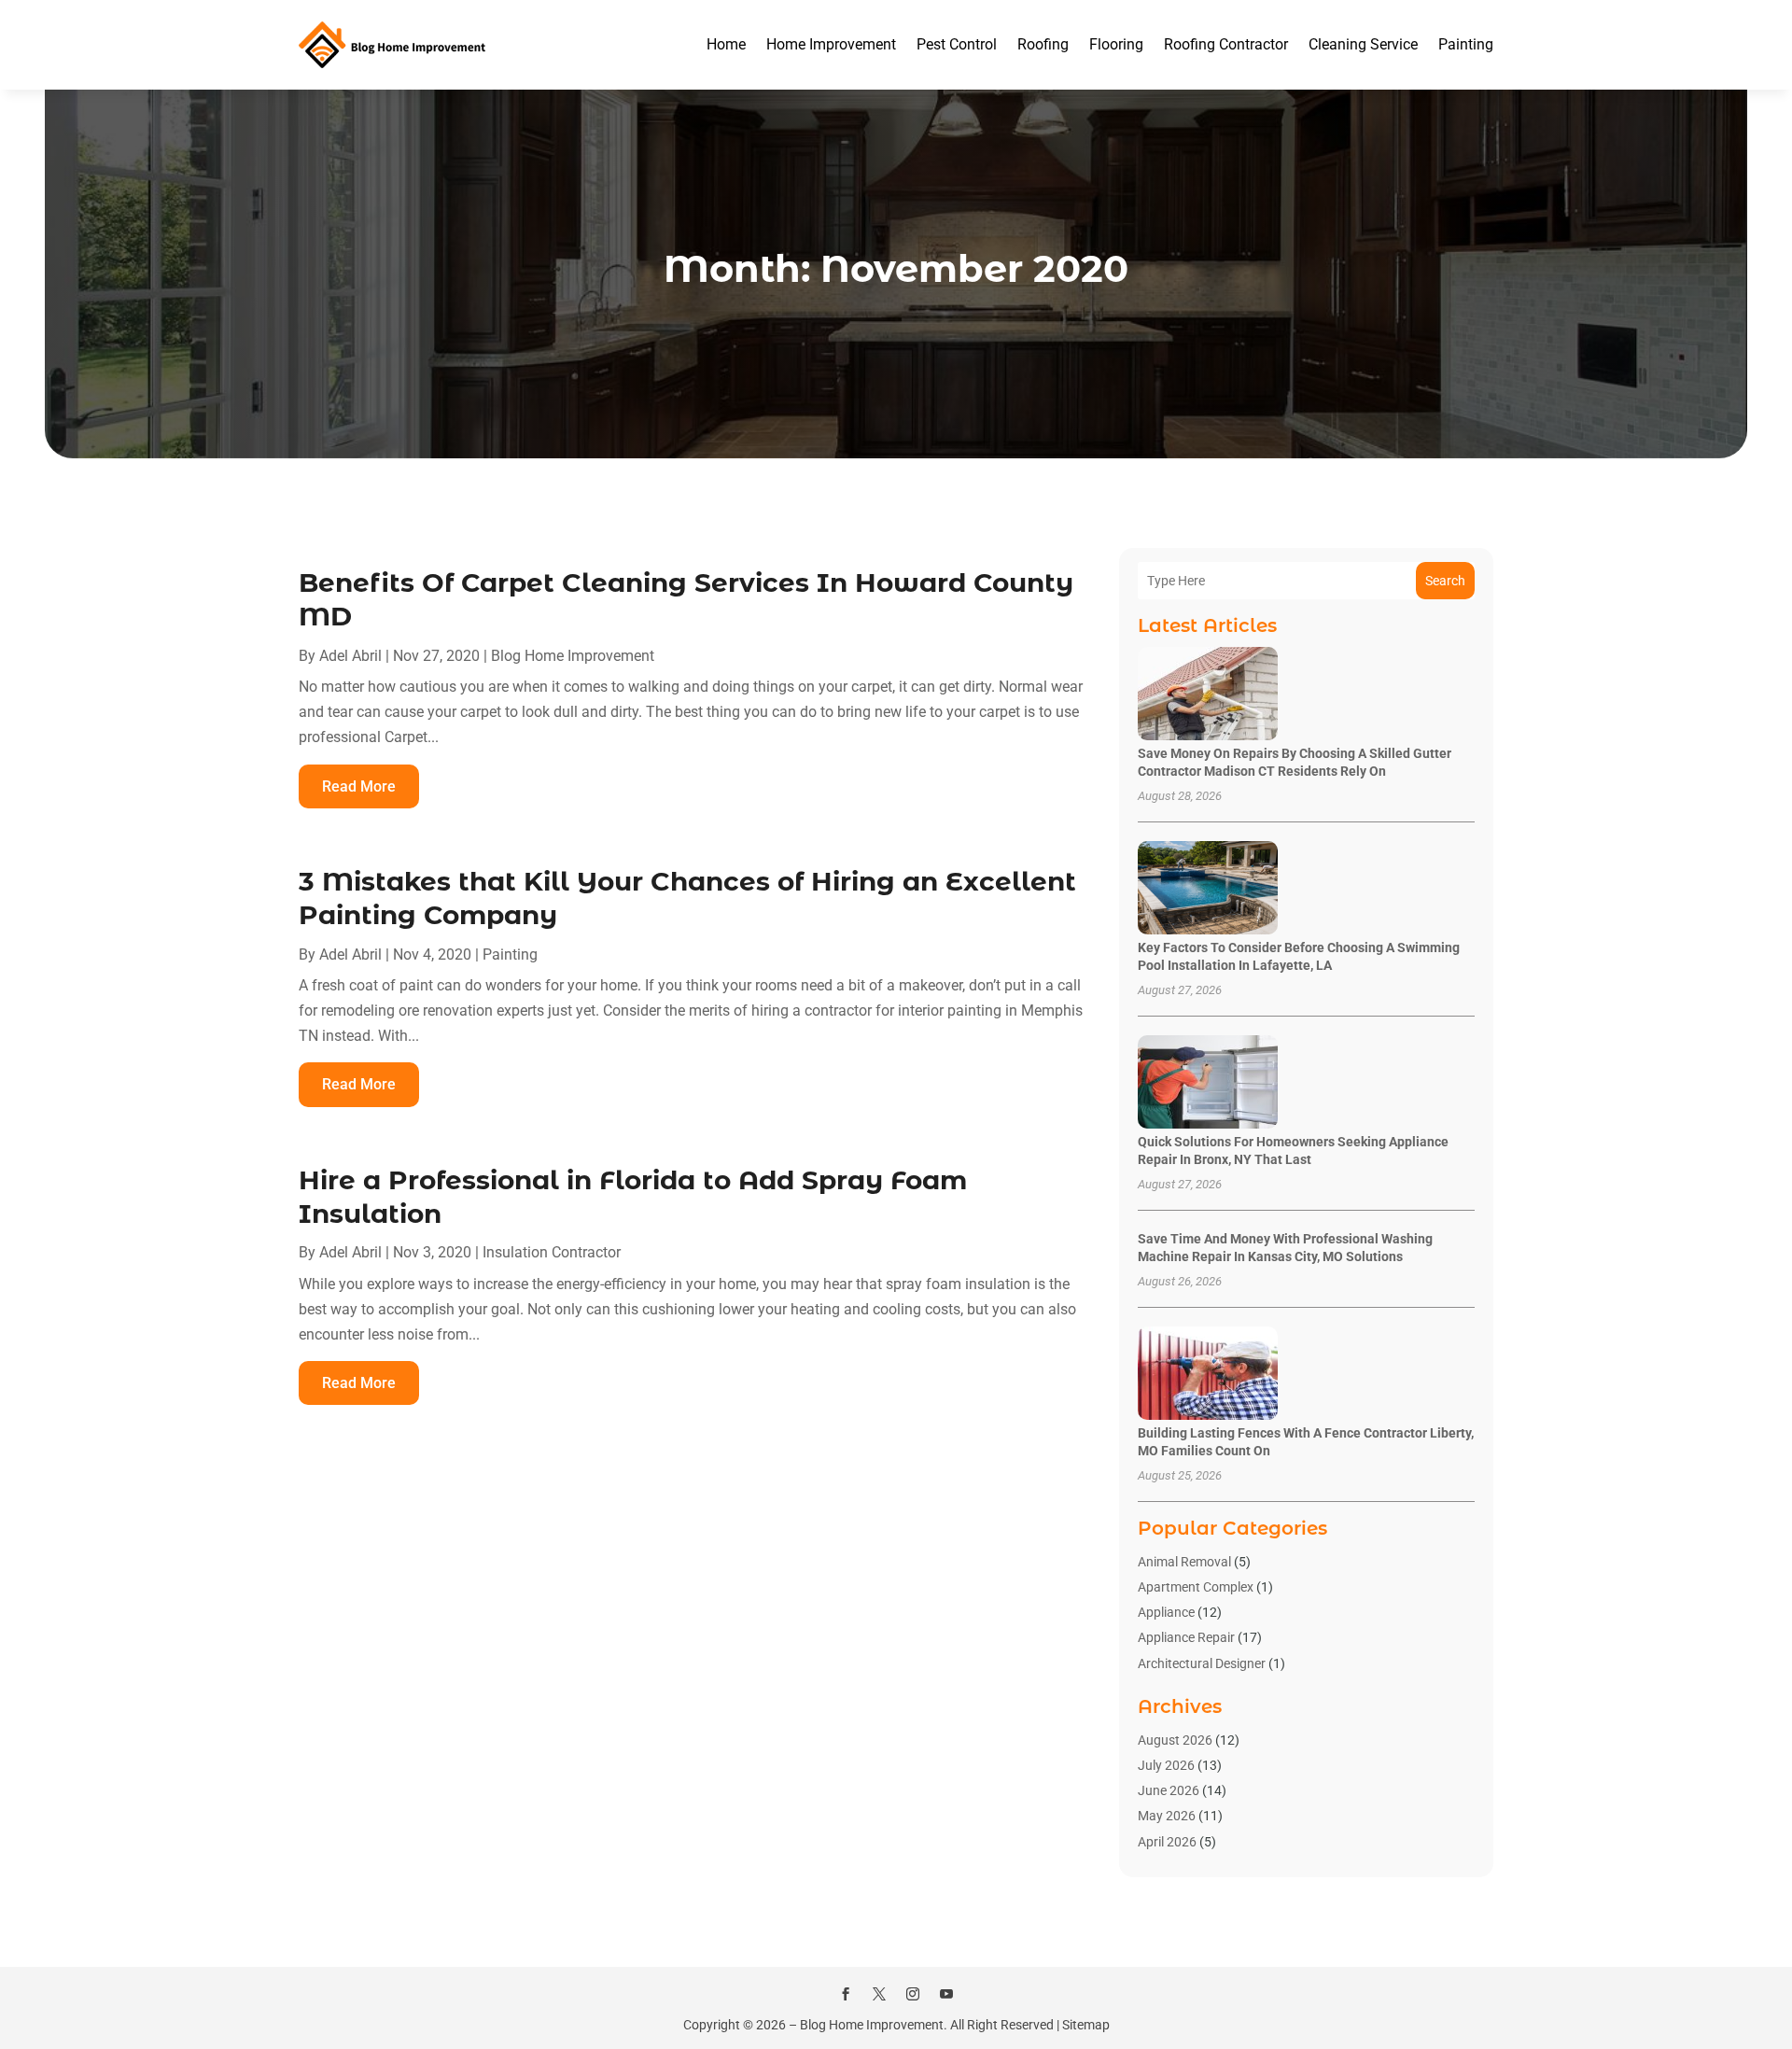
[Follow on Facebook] (846, 1994)
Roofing (1043, 44)
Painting (1466, 44)
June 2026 (1169, 1790)
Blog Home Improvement (573, 656)
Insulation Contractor (552, 1252)
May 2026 (1167, 1816)
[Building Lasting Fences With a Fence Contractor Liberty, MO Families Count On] (1208, 1375)
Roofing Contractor (1226, 44)
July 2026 (1166, 1765)
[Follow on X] (879, 1994)
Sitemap (1086, 2025)
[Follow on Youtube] (946, 1994)
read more (359, 786)
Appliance (1166, 1612)
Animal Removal (1184, 1562)
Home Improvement (831, 44)
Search (1445, 581)
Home (726, 44)
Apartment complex (1196, 1587)
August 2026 (1175, 1740)
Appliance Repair (1186, 1637)
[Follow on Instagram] (913, 1994)
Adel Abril (350, 656)
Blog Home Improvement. (874, 2025)
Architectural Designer (1202, 1663)
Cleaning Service (1363, 44)
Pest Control (957, 44)
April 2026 (1167, 1842)
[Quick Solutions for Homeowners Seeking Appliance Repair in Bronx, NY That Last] (1208, 1083)
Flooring (1116, 44)
